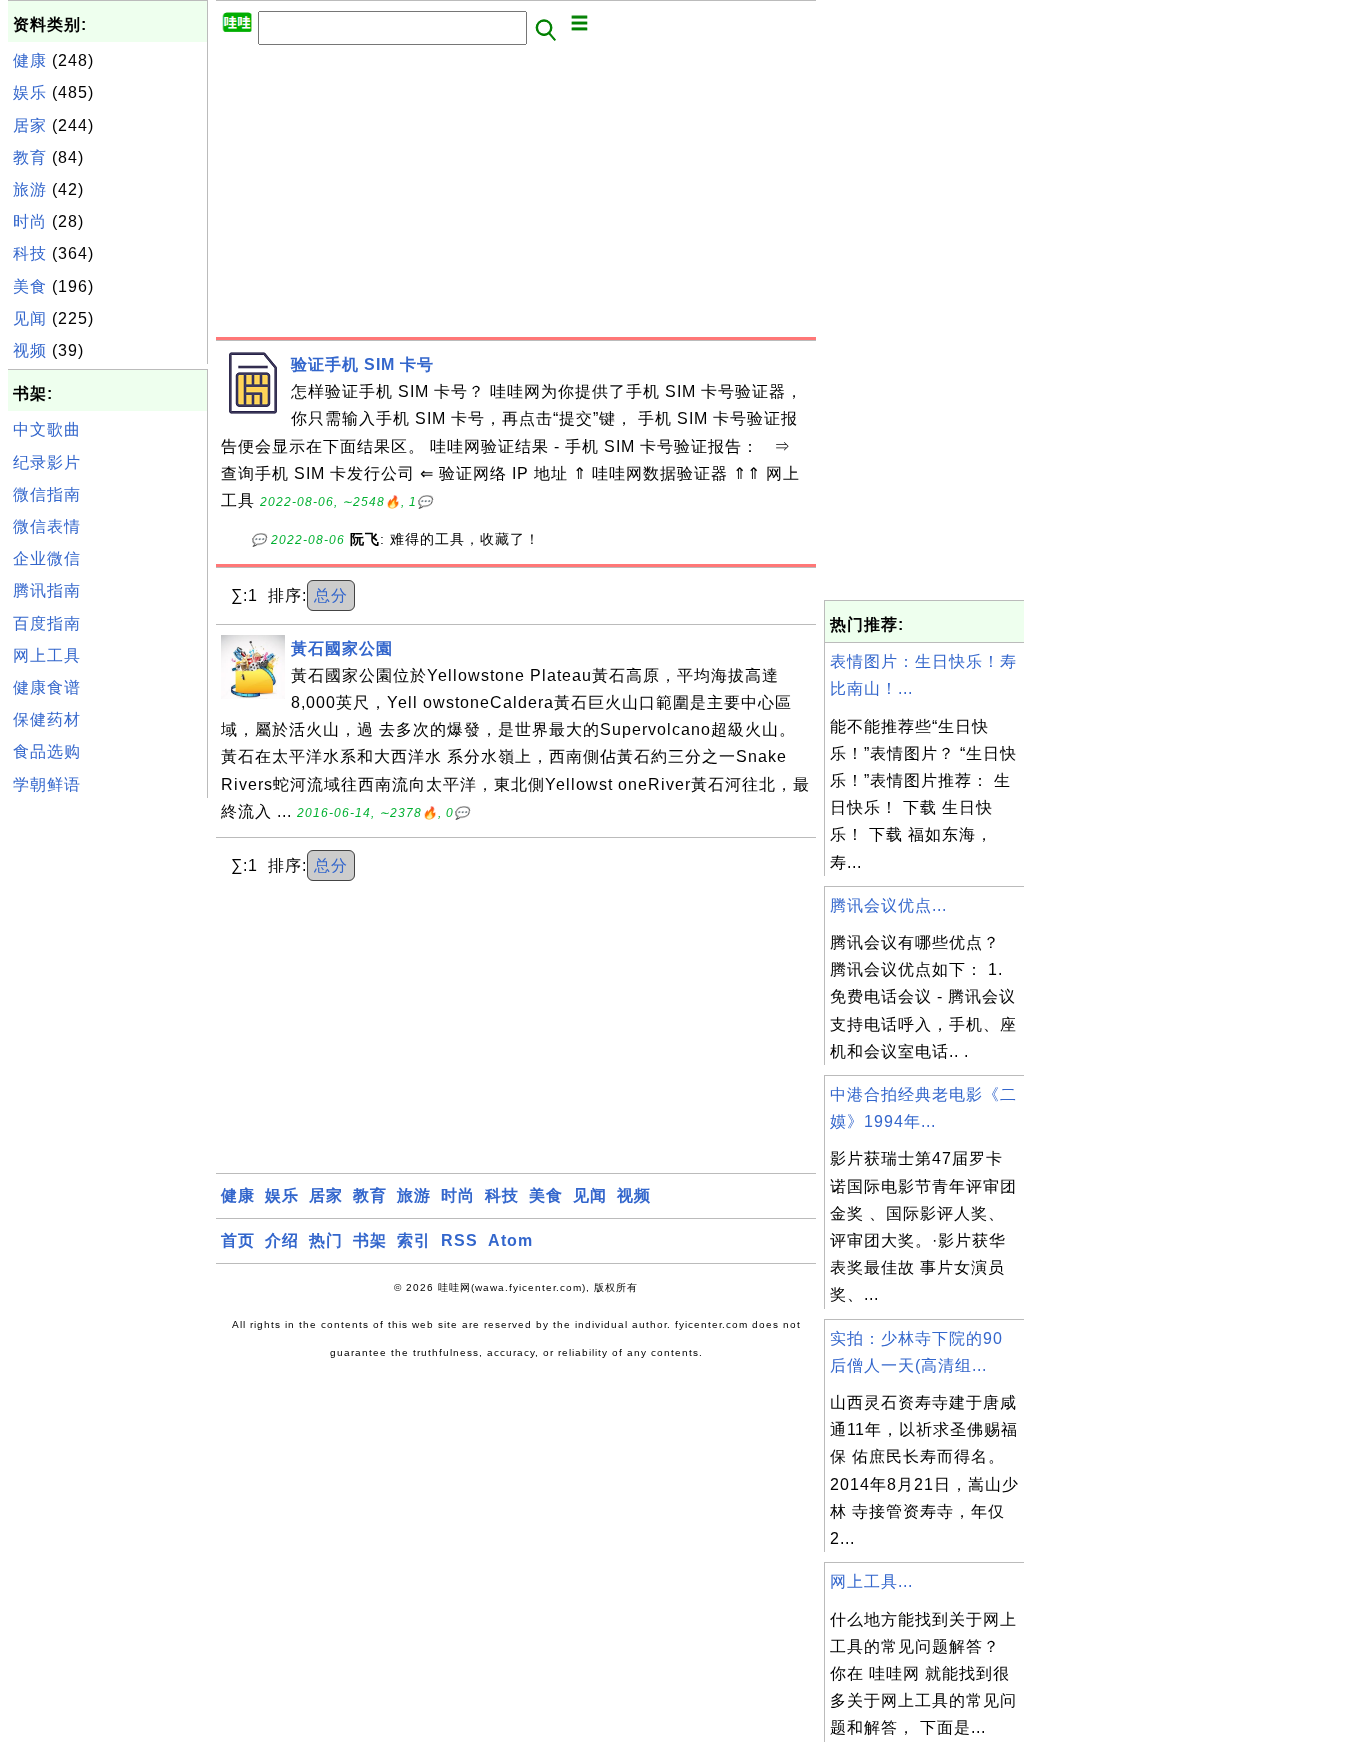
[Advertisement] (108, 1103)
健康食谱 (47, 687)
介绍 (282, 1240)
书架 (370, 1240)
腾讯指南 (47, 590)
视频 (30, 350)
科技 (30, 253)
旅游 (30, 189)
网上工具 (47, 655)
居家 (30, 125)
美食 (30, 286)
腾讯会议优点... (888, 905)
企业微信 (47, 558)
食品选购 (47, 751)
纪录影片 (47, 462)
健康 (30, 60)
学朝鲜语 (47, 784)
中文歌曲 (47, 429)
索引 (414, 1240)
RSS (459, 1240)
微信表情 (47, 526)
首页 (238, 1240)
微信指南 (47, 494)
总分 (331, 595)
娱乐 (30, 92)
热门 (326, 1240)
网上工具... (871, 1581)
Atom (510, 1240)
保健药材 (47, 719)
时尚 (30, 221)
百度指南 (47, 623)
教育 (30, 157)
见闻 (30, 318)
